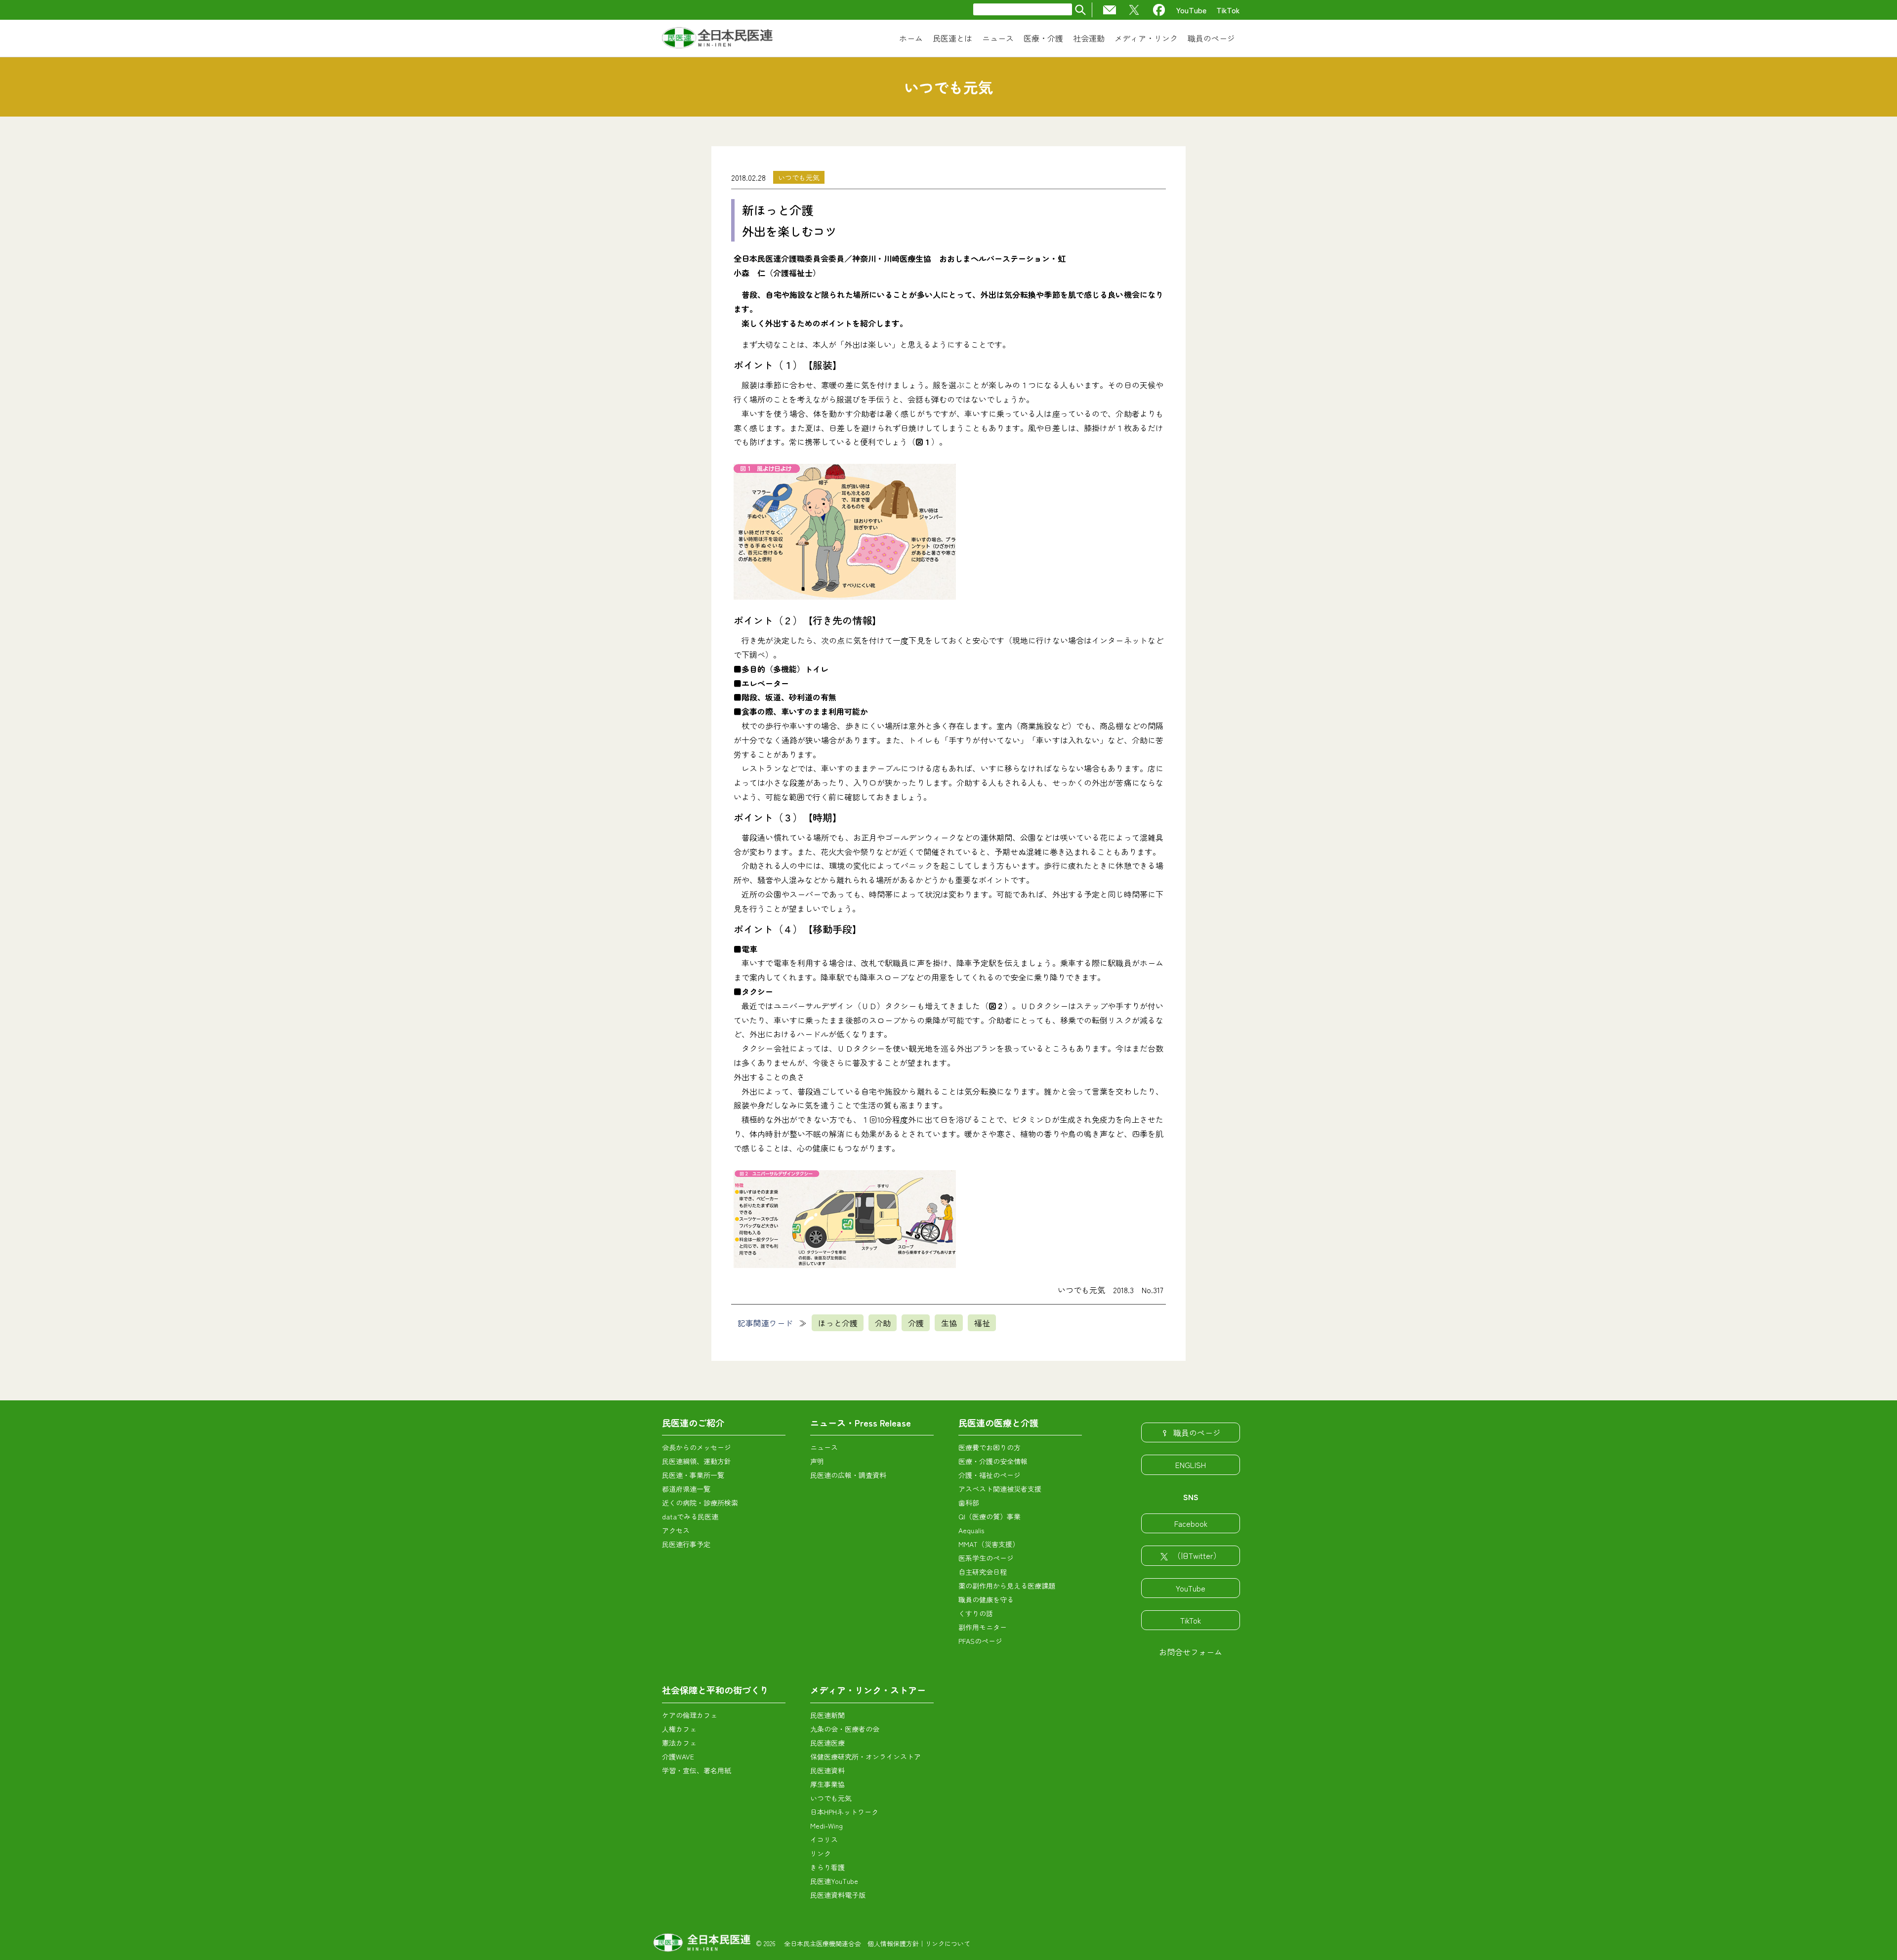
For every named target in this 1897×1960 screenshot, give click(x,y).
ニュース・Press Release (861, 1423)
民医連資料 (827, 1770)
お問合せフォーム (1191, 1652)
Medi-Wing (826, 1826)
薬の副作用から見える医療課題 (1007, 1586)
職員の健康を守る (986, 1599)
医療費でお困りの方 (990, 1447)
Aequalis (971, 1530)
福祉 (982, 1323)
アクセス (676, 1530)
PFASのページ (980, 1641)
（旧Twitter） (1197, 1555)
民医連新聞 (827, 1715)
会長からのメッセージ (697, 1447)
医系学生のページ (986, 1558)
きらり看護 (827, 1867)
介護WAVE (678, 1756)
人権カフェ (679, 1729)
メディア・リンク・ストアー (868, 1690)
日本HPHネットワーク (844, 1812)
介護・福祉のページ (990, 1475)
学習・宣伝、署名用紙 (697, 1770)
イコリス (824, 1839)
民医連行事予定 (686, 1544)
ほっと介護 (838, 1323)
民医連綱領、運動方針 (697, 1461)
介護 (916, 1323)
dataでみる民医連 (690, 1516)
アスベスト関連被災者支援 (1000, 1489)
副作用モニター (983, 1627)
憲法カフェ (679, 1743)
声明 (817, 1461)
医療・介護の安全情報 (993, 1461)
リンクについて (948, 1943)
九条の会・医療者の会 (845, 1729)
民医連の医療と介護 (998, 1423)
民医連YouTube (834, 1881)
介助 (883, 1323)
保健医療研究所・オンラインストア (866, 1756)
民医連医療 (827, 1743)
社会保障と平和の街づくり (715, 1690)
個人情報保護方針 (893, 1943)
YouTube (1191, 10)
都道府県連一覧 (686, 1489)
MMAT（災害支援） (989, 1544)
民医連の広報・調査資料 (848, 1475)
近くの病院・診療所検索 (700, 1503)
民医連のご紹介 (693, 1423)
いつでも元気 (799, 177)
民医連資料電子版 (838, 1895)
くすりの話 (976, 1613)
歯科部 (969, 1503)
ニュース (824, 1447)
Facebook (1191, 1523)
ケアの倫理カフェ (690, 1715)
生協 (949, 1323)
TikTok (1228, 10)
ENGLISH (1191, 1465)
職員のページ (1197, 1432)
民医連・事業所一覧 (693, 1475)
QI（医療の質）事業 (990, 1516)
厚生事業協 (827, 1784)
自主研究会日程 (983, 1572)
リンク (821, 1853)
